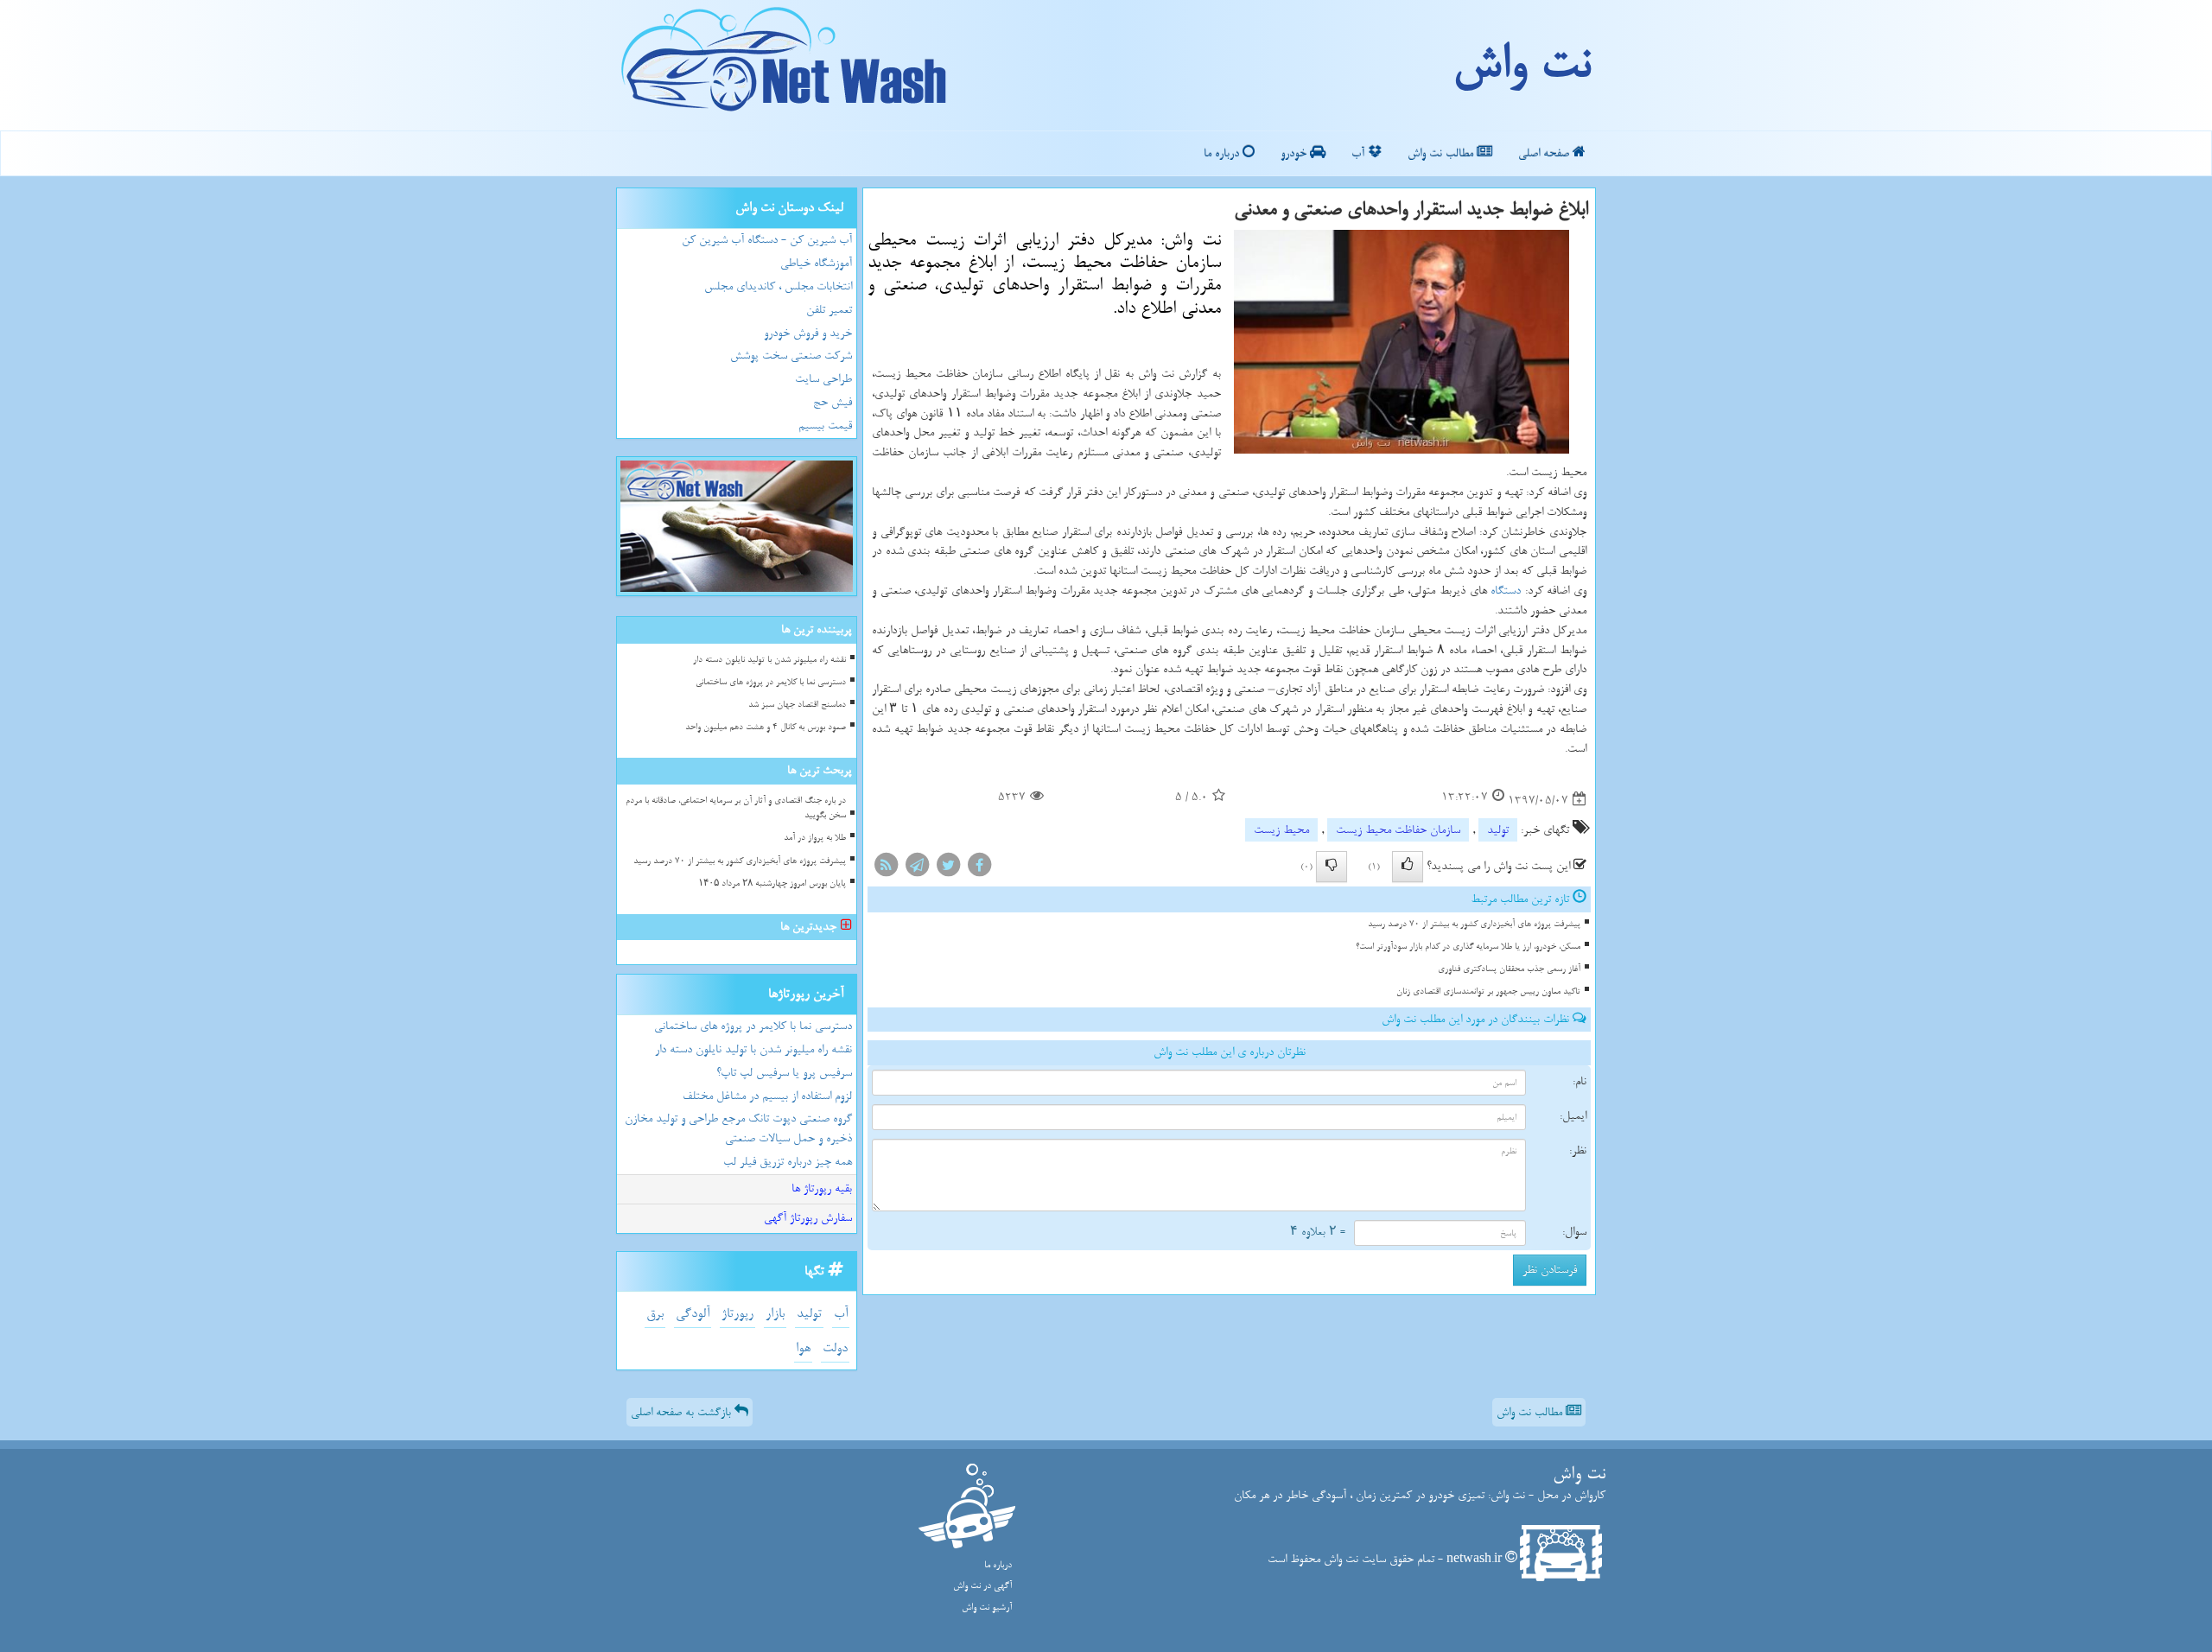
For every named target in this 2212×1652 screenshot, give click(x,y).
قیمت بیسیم (825, 426)
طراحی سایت (823, 379)
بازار (775, 1314)
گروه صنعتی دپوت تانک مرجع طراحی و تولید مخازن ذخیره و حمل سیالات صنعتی (738, 1128)
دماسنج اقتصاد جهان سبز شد (797, 705)
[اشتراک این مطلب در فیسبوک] (979, 869)
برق (655, 1314)
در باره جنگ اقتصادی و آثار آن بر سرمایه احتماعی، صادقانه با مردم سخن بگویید (736, 808)
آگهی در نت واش (982, 1586)
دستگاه (1506, 591)
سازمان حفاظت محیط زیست (1398, 830)
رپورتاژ (737, 1314)
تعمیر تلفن (829, 310)
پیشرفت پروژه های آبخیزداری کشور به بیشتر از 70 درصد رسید (1474, 924)
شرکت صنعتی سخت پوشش (791, 356)
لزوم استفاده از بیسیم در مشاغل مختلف (767, 1096)
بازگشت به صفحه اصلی (683, 1412)
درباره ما (1223, 153)
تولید (1498, 830)
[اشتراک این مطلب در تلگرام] (917, 869)
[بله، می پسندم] (1408, 867)
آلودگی (693, 1314)
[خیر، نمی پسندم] (1332, 867)
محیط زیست (1281, 830)
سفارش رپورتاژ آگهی (808, 1218)
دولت (835, 1348)
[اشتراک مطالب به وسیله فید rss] (886, 869)
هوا (803, 1348)
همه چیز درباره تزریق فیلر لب (788, 1162)
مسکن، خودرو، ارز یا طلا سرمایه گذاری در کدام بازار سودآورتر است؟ (1468, 947)
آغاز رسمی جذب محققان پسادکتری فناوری (1509, 969)
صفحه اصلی (1545, 153)
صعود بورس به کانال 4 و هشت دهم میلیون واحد (766, 727)
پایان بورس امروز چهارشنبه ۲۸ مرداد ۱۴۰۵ (772, 883)
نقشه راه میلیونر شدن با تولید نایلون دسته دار (769, 660)
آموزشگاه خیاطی (816, 263)
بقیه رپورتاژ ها (822, 1188)
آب (1360, 153)
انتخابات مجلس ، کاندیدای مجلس (778, 286)
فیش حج (833, 402)
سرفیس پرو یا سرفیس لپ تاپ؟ (784, 1073)
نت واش (1521, 65)
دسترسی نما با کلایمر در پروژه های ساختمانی (771, 682)
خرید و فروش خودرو (808, 333)
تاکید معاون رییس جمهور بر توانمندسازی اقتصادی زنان (1488, 991)
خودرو (1295, 153)
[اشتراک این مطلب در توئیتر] (948, 869)
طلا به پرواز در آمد (815, 838)
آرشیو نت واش (987, 1608)
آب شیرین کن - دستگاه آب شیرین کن (767, 240)
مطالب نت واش (1442, 153)
